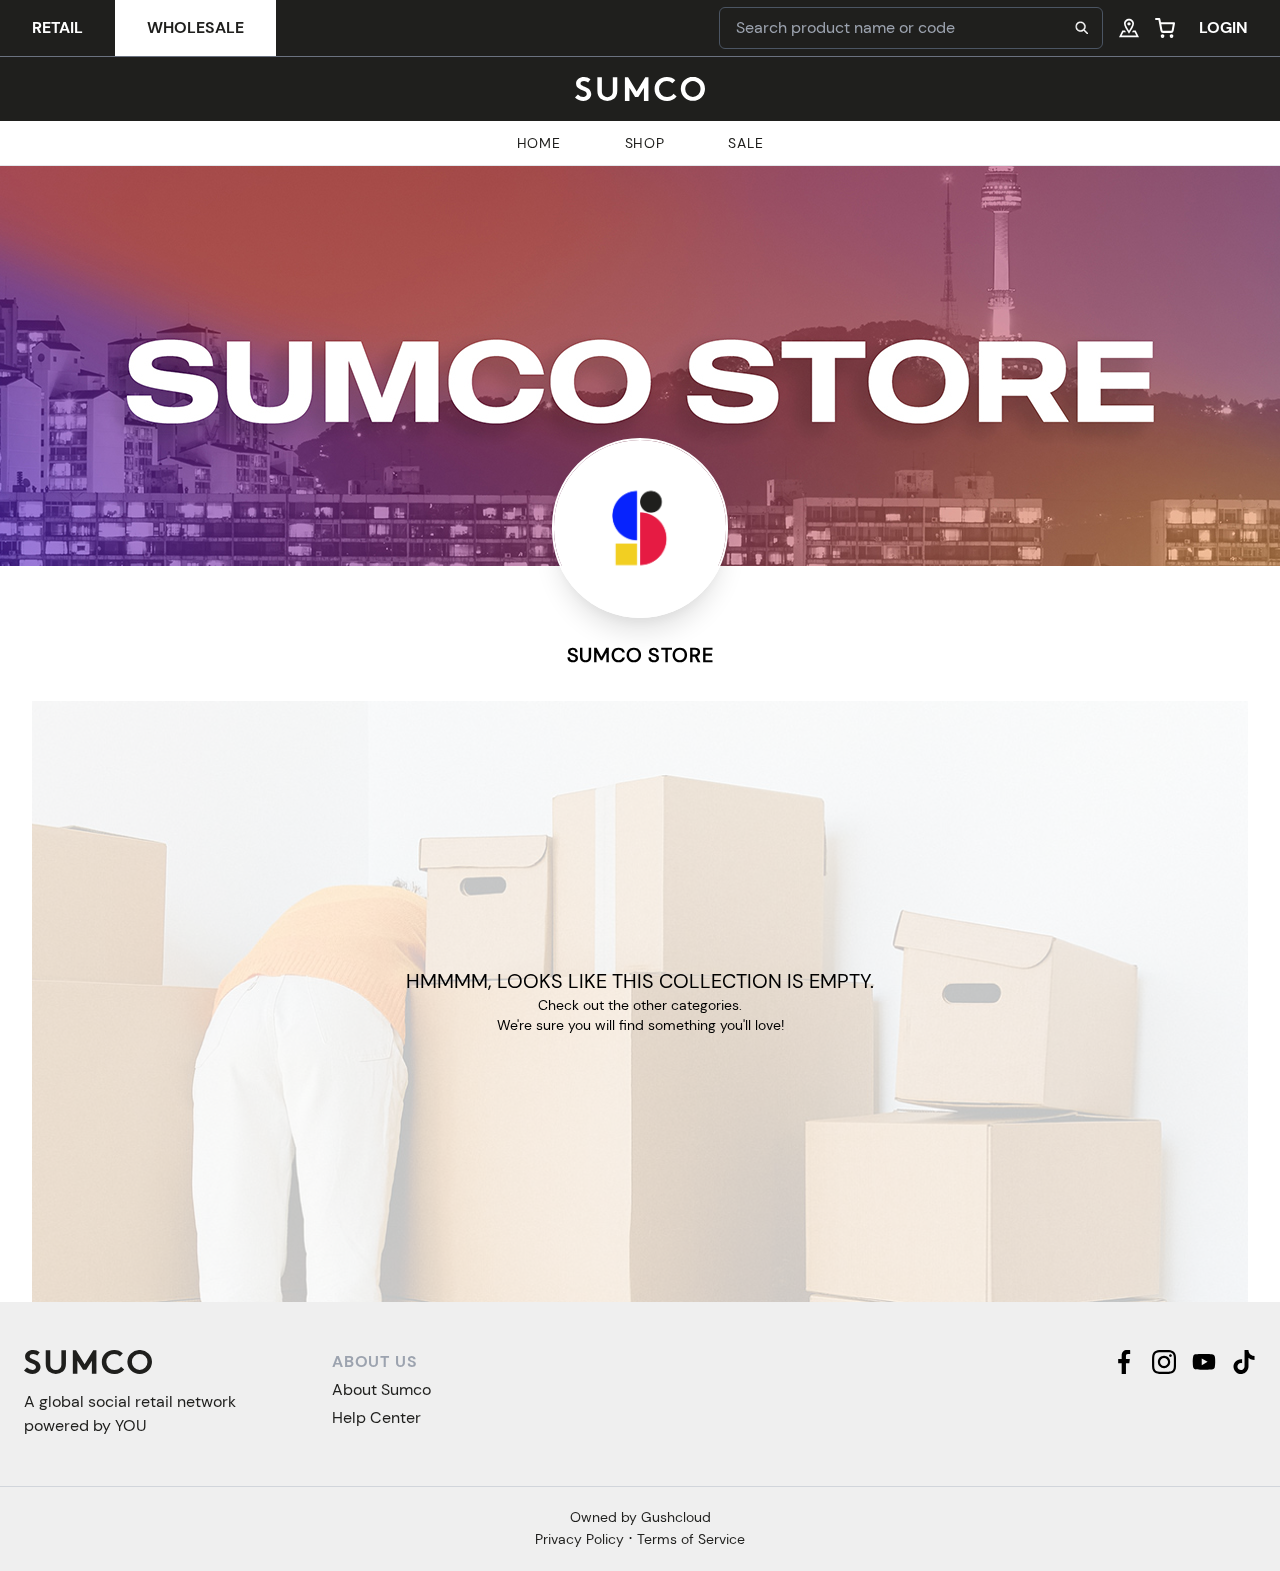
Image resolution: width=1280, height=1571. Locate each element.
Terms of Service (691, 1539)
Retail (57, 27)
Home (539, 143)
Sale (745, 143)
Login (1223, 27)
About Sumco (381, 1389)
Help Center (376, 1417)
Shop (645, 143)
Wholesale (195, 27)
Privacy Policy (579, 1539)
